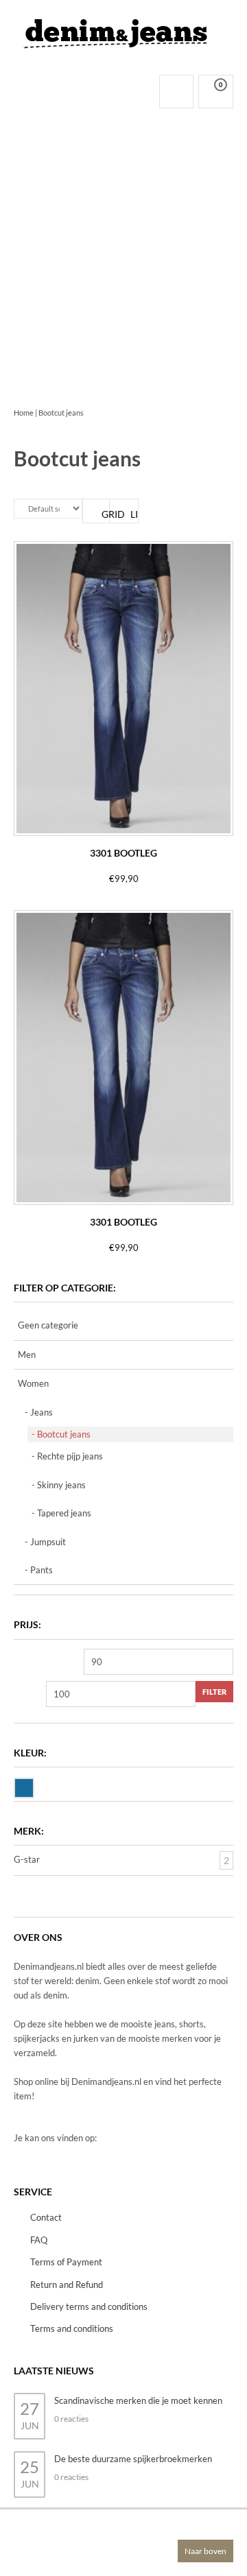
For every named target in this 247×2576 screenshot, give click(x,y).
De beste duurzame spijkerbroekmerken (133, 2459)
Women (33, 1383)
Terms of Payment (66, 2262)
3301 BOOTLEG (123, 853)
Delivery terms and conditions (89, 2306)
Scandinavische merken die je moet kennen (138, 2400)
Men (27, 1355)
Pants (42, 1570)
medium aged (34, 1787)
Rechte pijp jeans (70, 1456)
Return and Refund (67, 2285)
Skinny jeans (61, 1485)
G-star (27, 1859)
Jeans (42, 1412)
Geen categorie (48, 1325)
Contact (46, 2217)
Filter (214, 1692)
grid (106, 514)
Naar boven (205, 2551)
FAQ (39, 2240)
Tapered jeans (64, 1513)
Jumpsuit (48, 1542)
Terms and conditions (72, 2328)
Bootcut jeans (64, 1434)
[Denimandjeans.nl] (117, 30)
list (134, 514)
